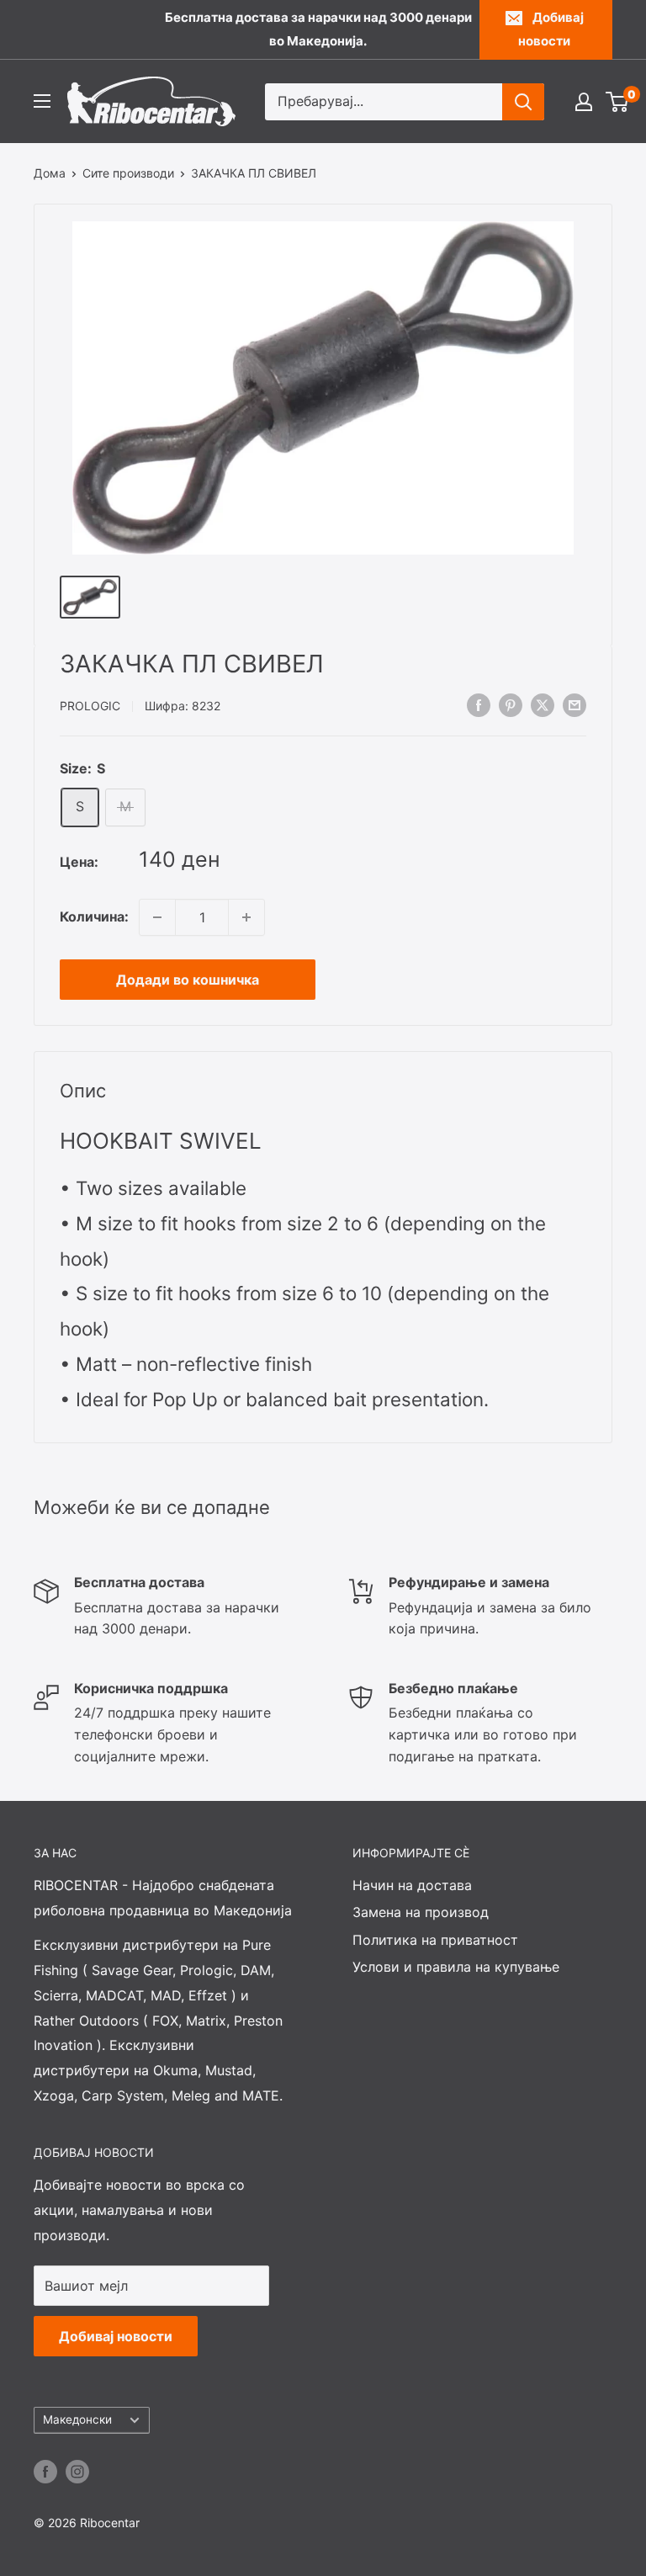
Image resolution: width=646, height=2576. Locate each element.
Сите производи (128, 173)
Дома (50, 173)
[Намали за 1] (157, 917)
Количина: (94, 916)
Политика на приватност (435, 1940)
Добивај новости (551, 29)
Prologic (90, 706)
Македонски (77, 2419)
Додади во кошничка (188, 980)
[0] (618, 102)
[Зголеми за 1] (246, 917)
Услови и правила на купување (456, 1967)
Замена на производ (421, 1912)
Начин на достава (412, 1885)
